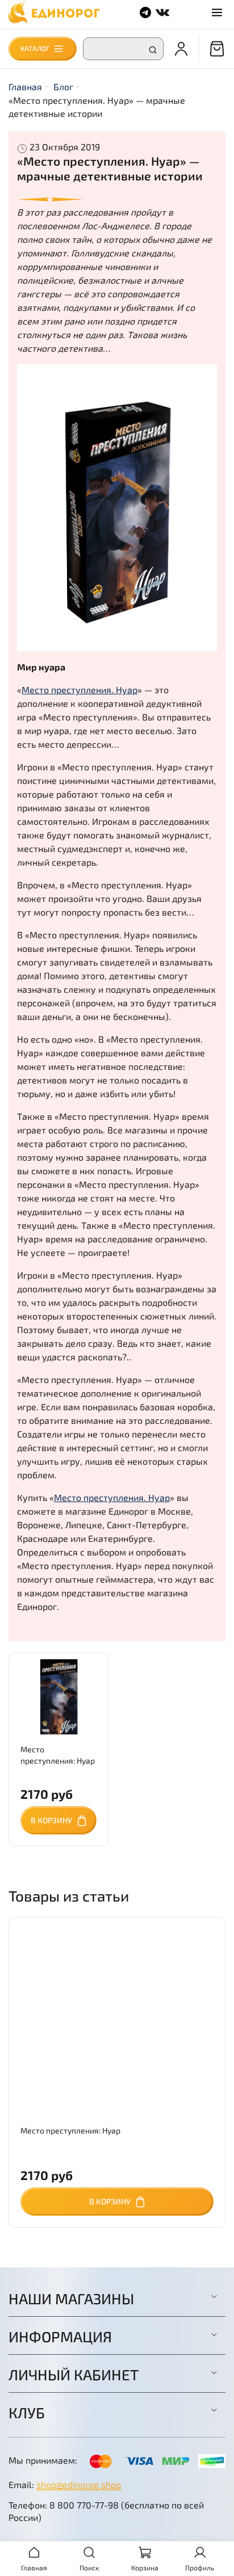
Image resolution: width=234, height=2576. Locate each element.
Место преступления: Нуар (70, 2130)
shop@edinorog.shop (79, 2484)
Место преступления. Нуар (80, 690)
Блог (63, 87)
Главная (25, 87)
